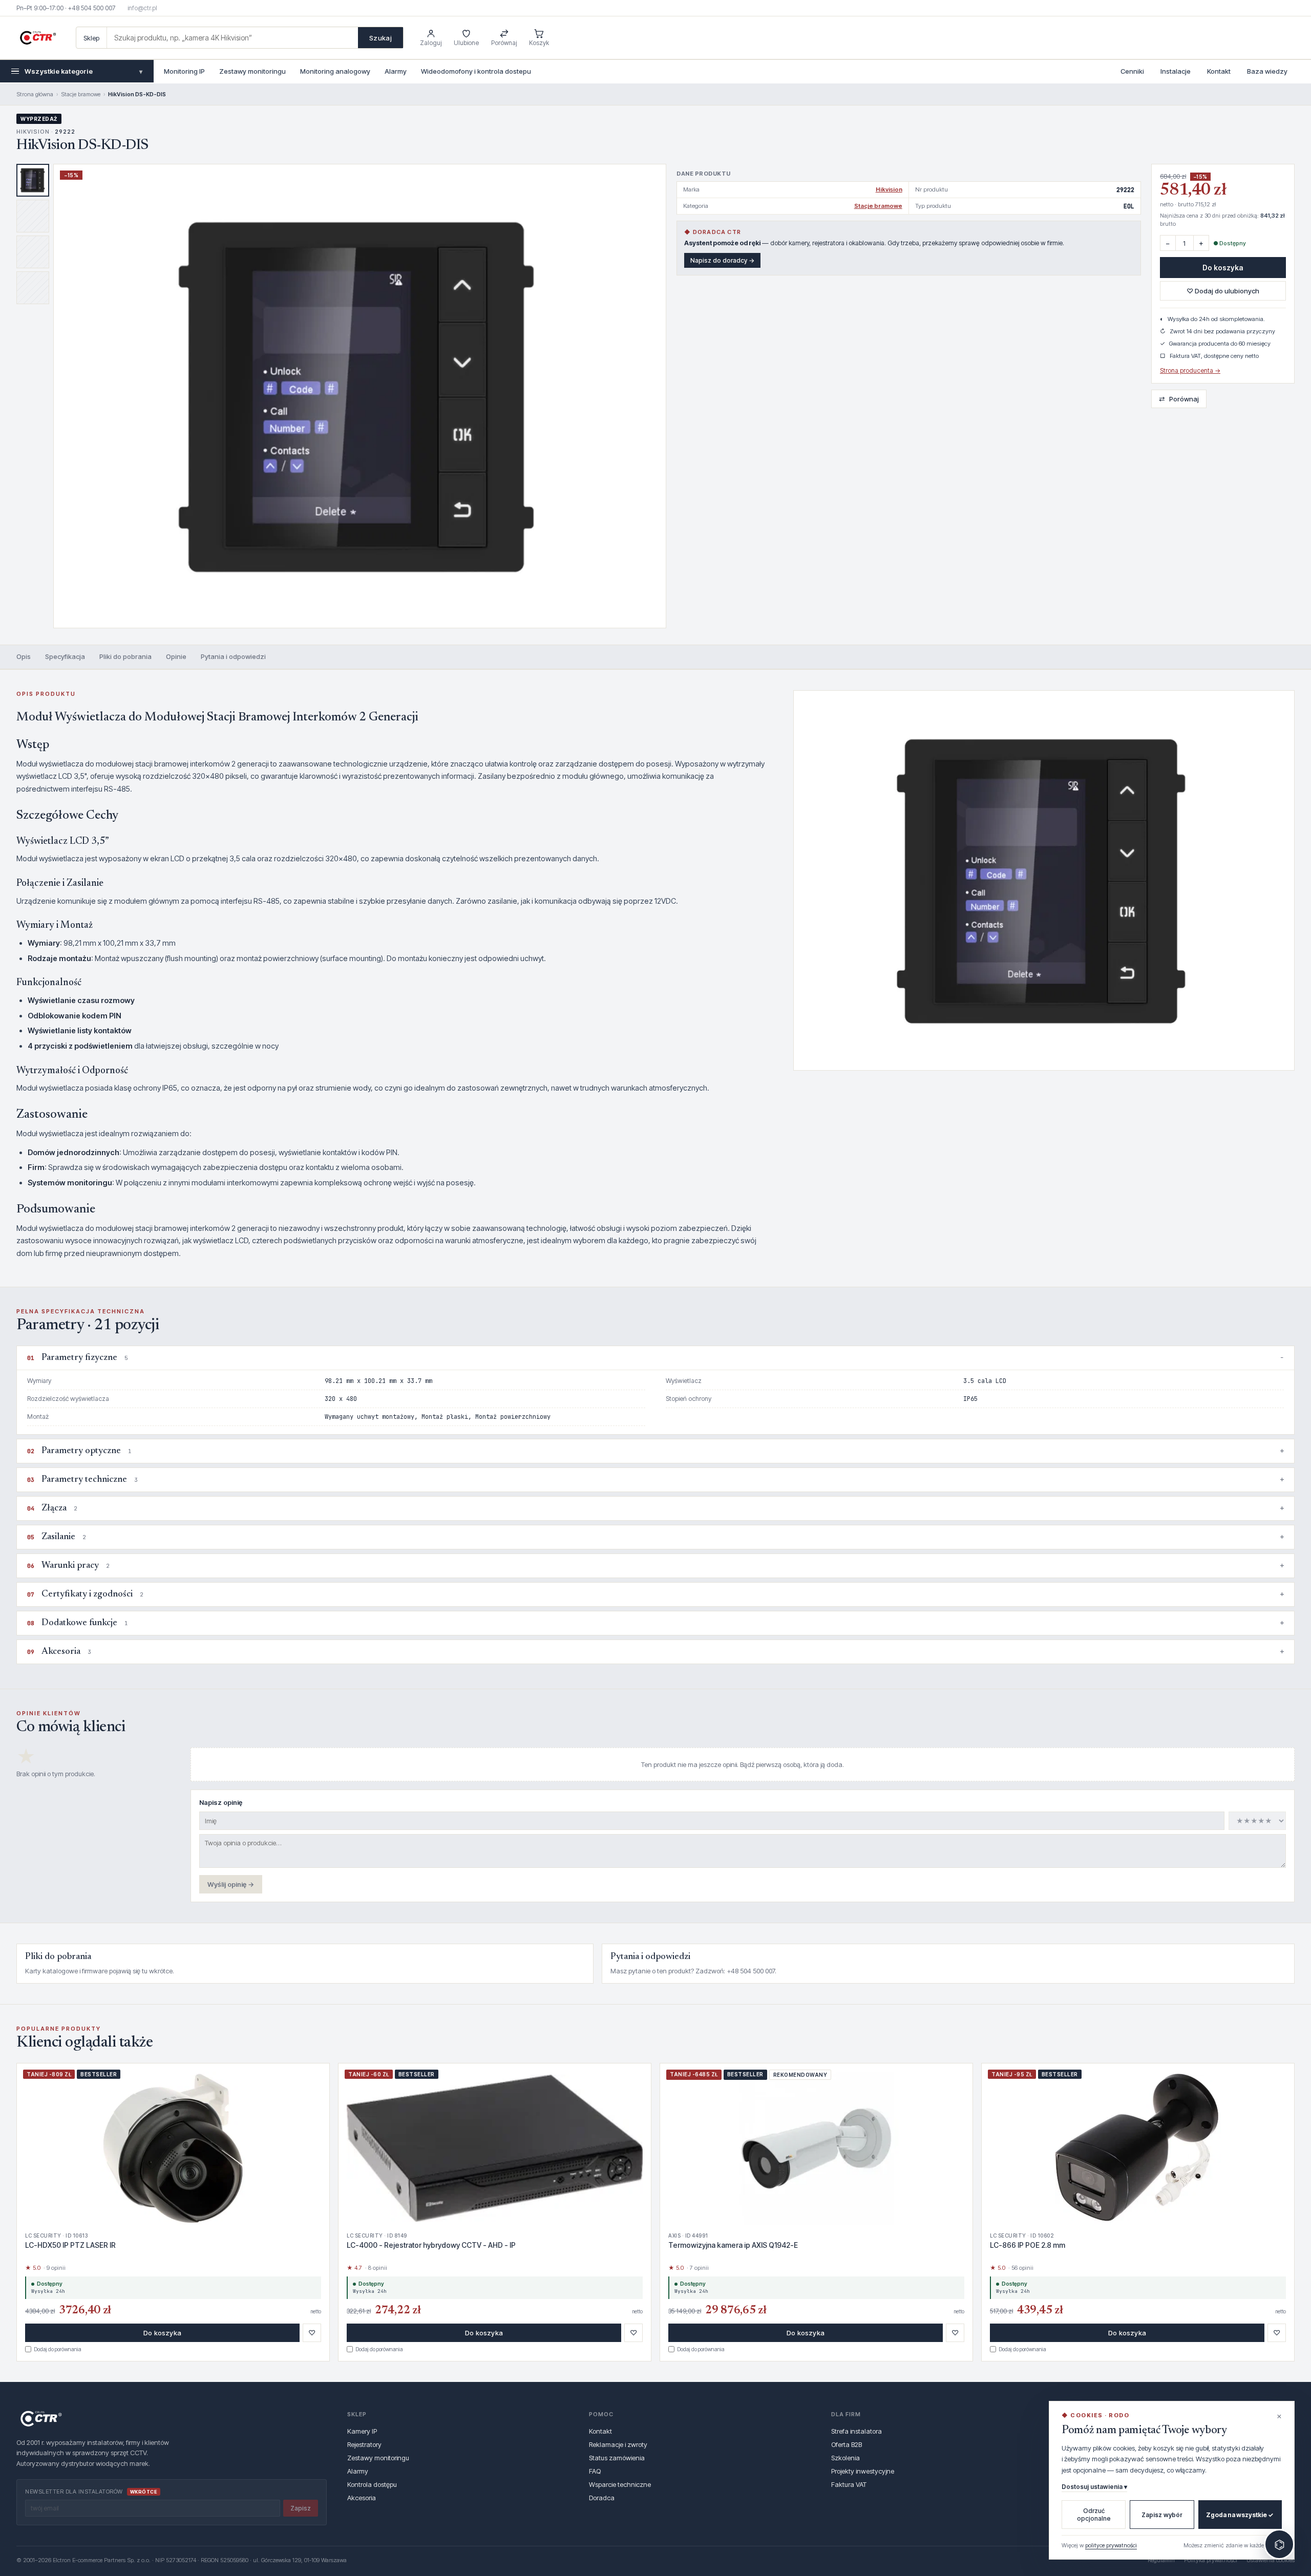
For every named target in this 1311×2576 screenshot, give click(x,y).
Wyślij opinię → (231, 1884)
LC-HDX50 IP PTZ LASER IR (70, 2245)
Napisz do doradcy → (722, 260)
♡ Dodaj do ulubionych (1223, 291)
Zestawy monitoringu (252, 71)
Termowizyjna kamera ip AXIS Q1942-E (733, 2245)
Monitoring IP (184, 71)
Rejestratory (364, 2444)
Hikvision (889, 189)
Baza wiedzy (1267, 71)
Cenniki (1132, 71)
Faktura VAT (849, 2484)
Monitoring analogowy (335, 71)
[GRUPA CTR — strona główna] (38, 38)
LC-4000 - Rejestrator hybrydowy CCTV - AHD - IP (431, 2245)
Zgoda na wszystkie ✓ (1240, 2515)
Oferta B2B (847, 2444)
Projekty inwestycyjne (863, 2471)
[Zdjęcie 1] (33, 180)
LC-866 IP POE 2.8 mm (1028, 2245)
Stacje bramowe (81, 94)
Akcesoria (362, 2498)
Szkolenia (845, 2458)
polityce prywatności (1111, 2545)
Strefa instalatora (857, 2431)
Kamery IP (362, 2431)
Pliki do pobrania (125, 656)
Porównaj (1179, 399)
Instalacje (1176, 71)
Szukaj (380, 38)
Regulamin (1161, 2560)
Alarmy (396, 71)
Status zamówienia (617, 2458)
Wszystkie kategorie (83, 71)
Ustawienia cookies (1271, 2560)
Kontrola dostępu (372, 2484)
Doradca (602, 2498)
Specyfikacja (65, 656)
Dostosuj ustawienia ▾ (1094, 2487)
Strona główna (35, 94)
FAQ (595, 2471)
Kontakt (1219, 71)
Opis (24, 656)
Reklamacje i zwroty (618, 2444)
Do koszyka (1223, 268)
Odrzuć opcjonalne (1094, 2515)
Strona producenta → (1190, 370)
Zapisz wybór (1162, 2515)
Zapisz (301, 2508)
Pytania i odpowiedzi (233, 656)
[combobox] (232, 38)
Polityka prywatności (1211, 2560)
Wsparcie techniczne (620, 2484)
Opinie (176, 656)
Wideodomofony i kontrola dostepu (476, 71)
